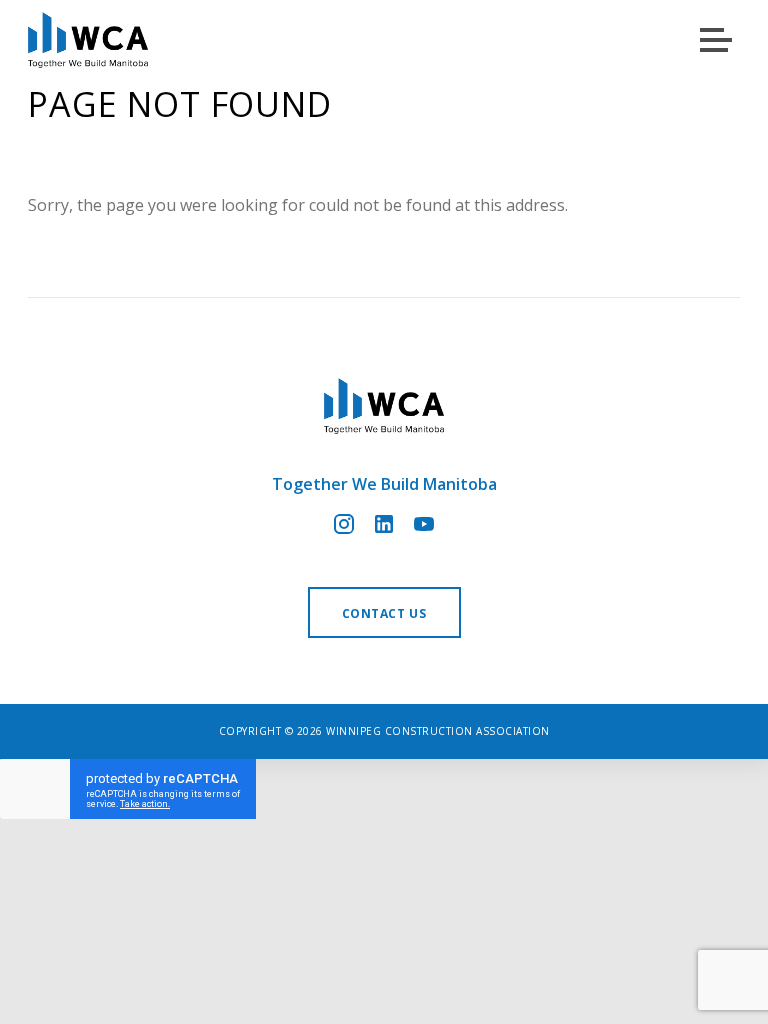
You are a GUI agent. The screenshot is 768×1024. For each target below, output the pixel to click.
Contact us (384, 613)
